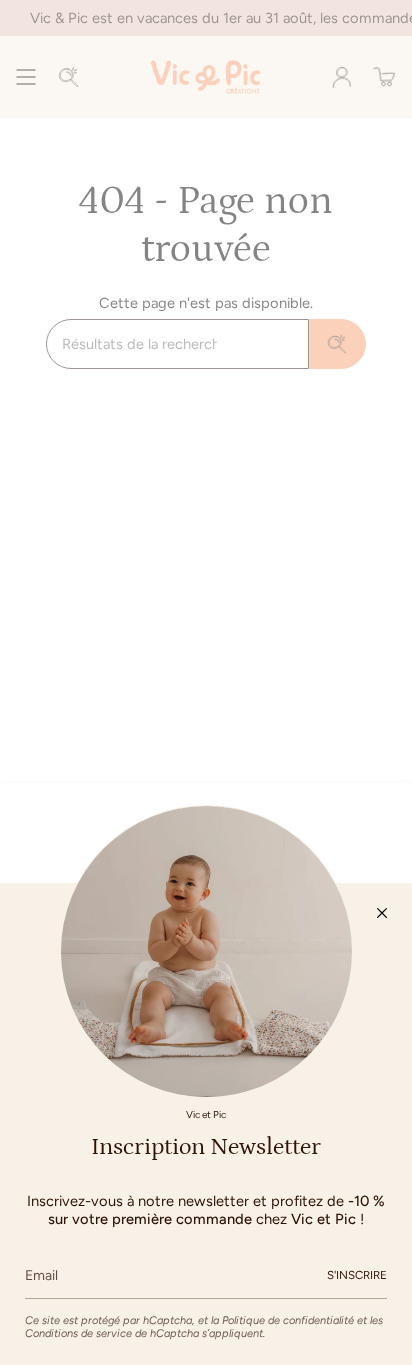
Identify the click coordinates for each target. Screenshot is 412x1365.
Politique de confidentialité (288, 1320)
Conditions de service (78, 1333)
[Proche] (382, 913)
